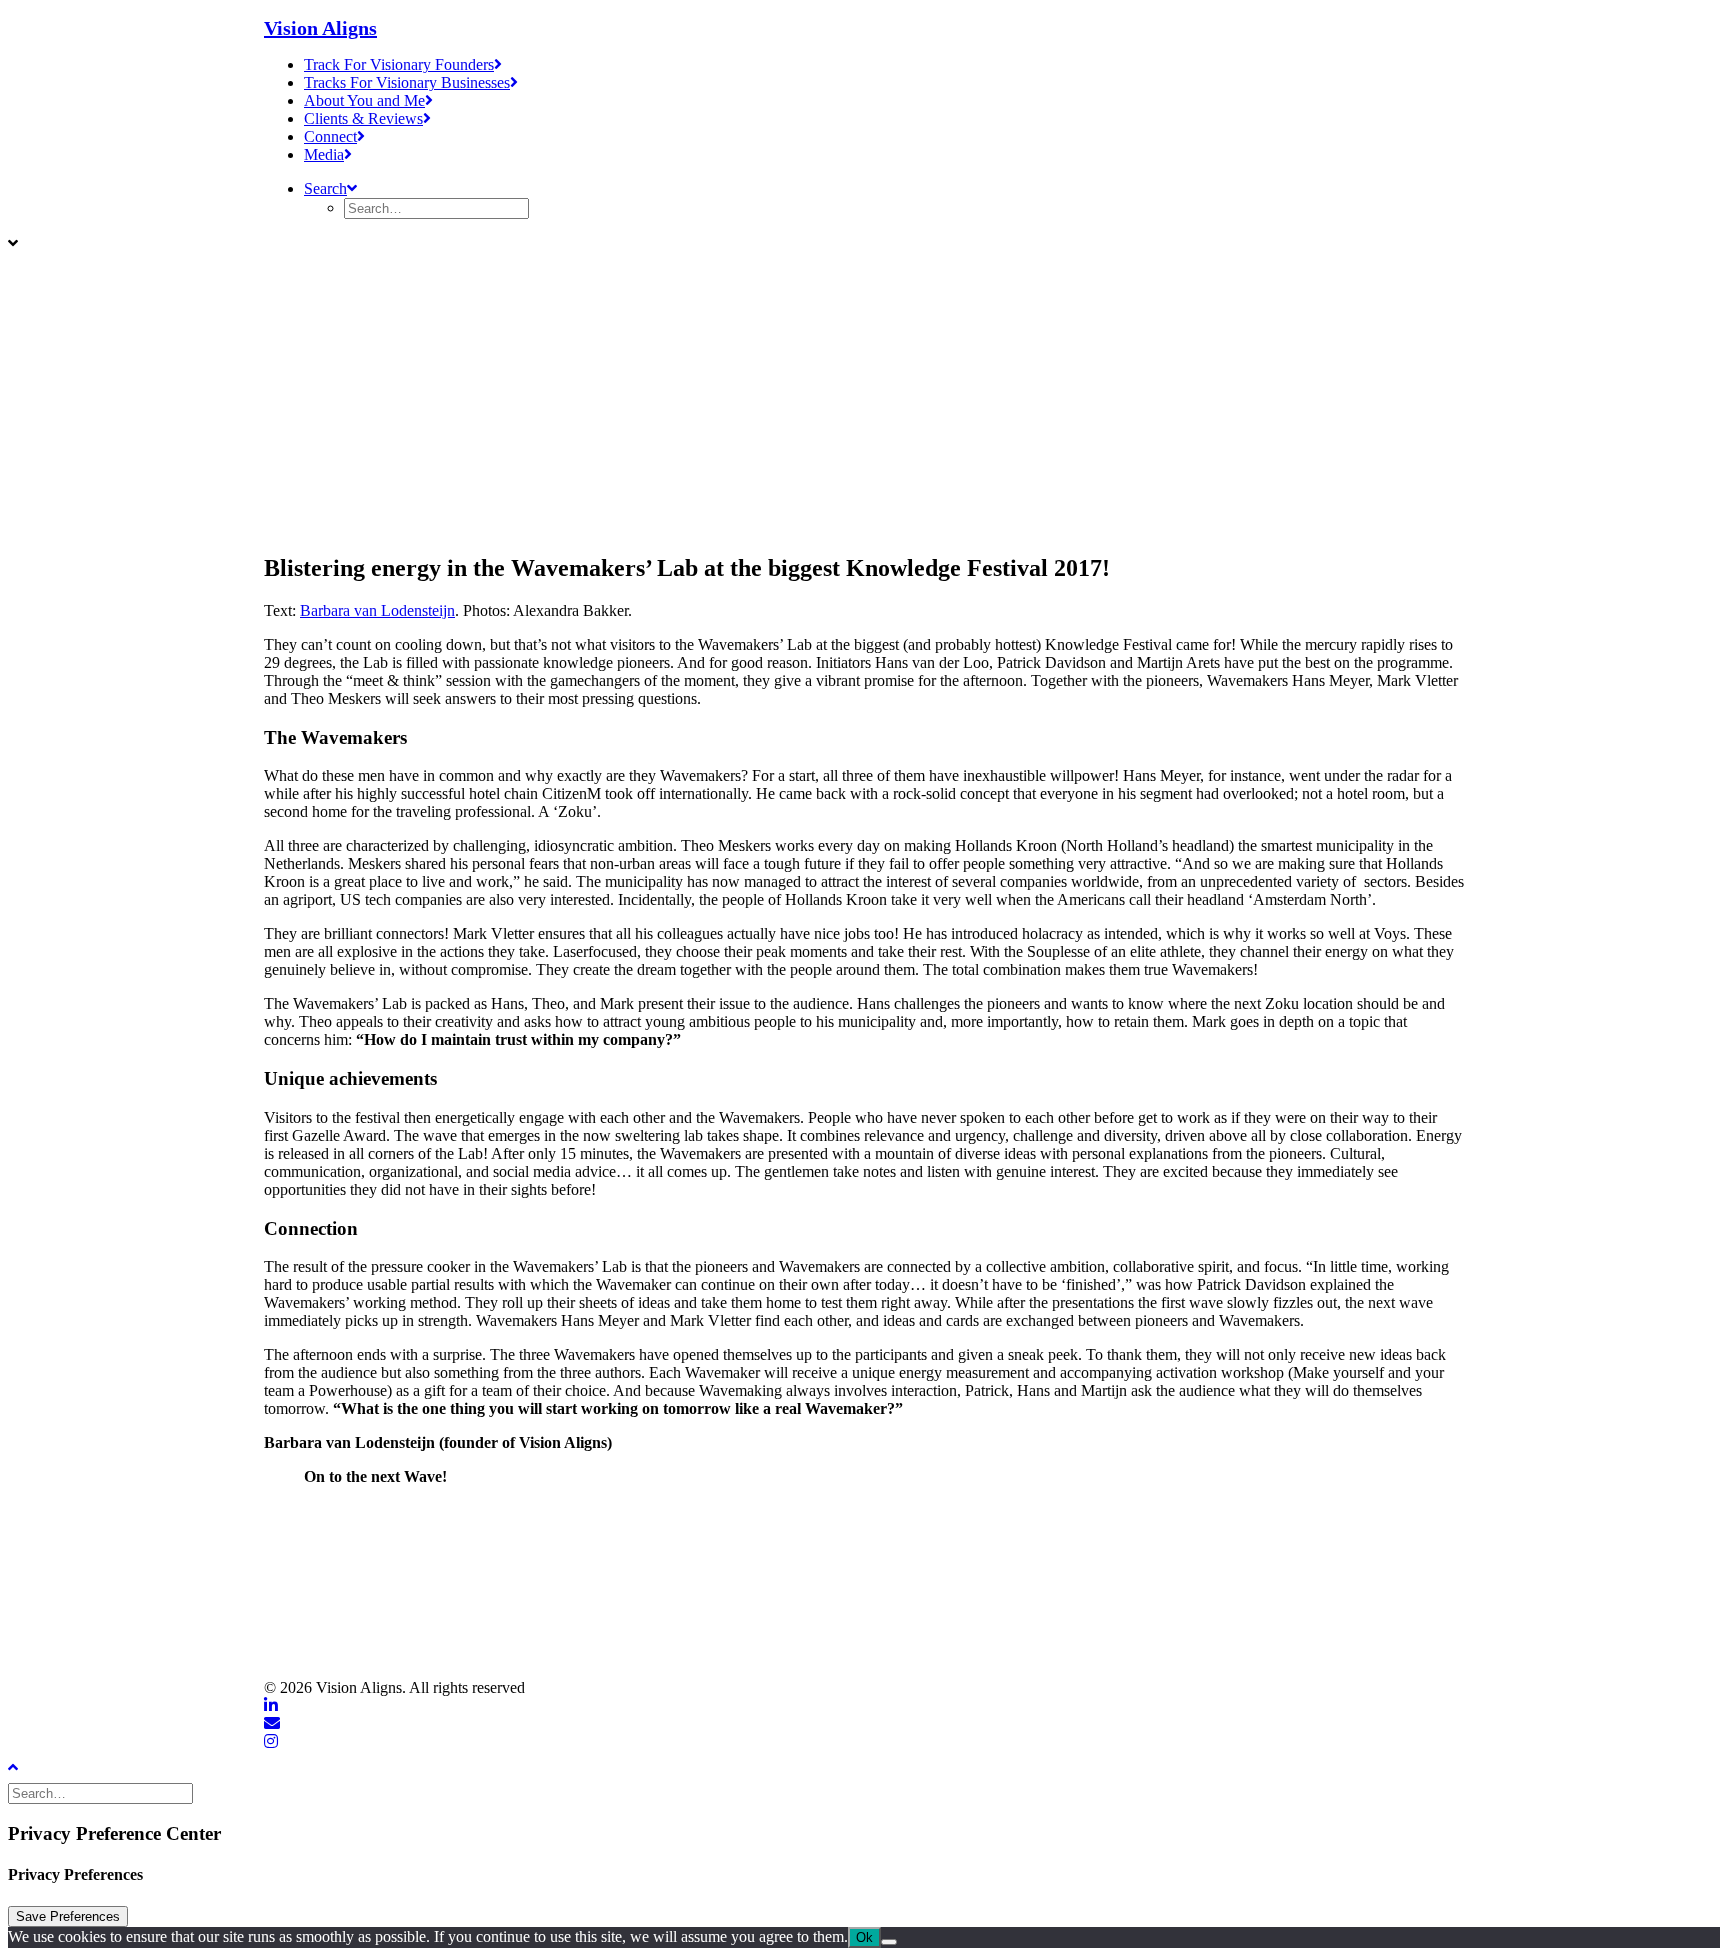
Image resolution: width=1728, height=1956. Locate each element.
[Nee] (889, 1942)
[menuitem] (884, 65)
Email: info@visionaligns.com (364, 1591)
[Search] (102, 1792)
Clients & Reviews (363, 118)
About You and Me (364, 100)
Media (324, 154)
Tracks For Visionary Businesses (407, 82)
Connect (330, 136)
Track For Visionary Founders (399, 64)
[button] (330, 188)
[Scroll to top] (28, 1765)
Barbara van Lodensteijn (377, 610)
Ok (864, 1937)
